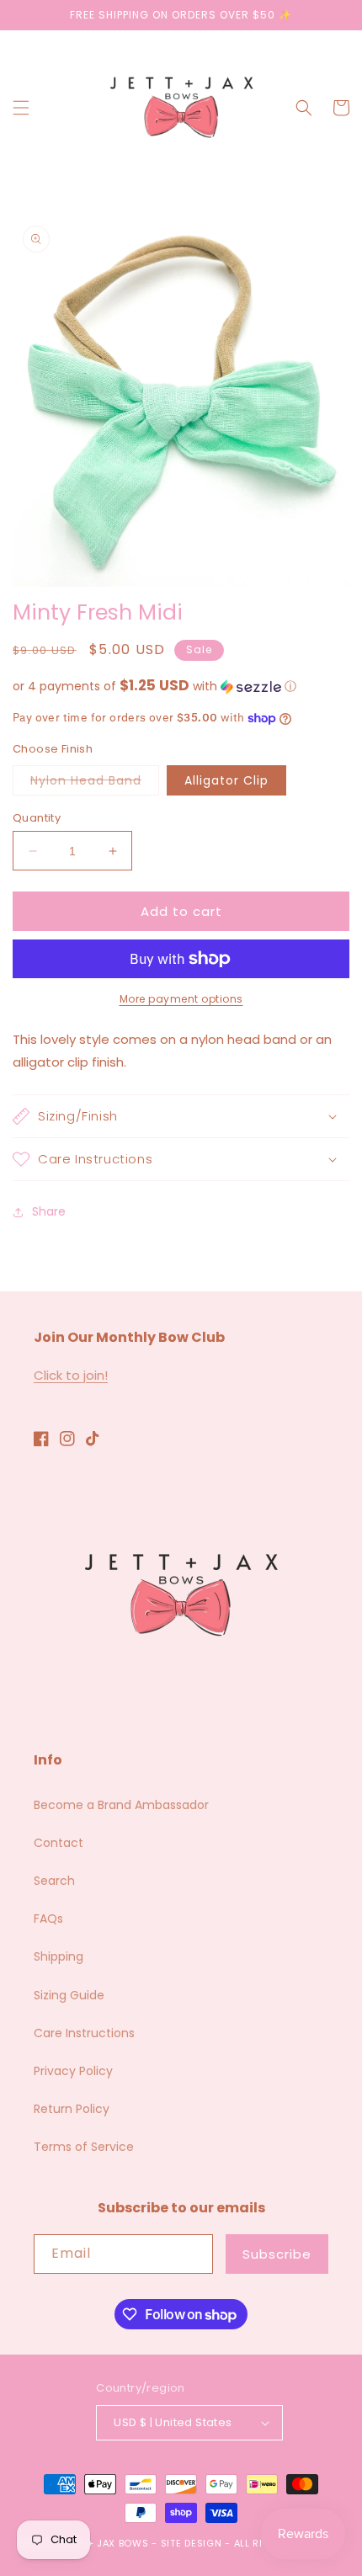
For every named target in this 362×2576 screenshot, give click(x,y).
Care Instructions (84, 2033)
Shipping (59, 1956)
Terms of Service (84, 2147)
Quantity (37, 818)
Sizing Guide (69, 1995)
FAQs (48, 1919)
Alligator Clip (226, 780)
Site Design (192, 2543)
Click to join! (71, 1375)
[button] (21, 108)
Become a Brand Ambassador (121, 1805)
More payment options (181, 999)
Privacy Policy (73, 2071)
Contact (59, 1843)
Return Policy (72, 2109)
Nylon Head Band (95, 783)
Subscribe (277, 2254)
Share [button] (49, 1211)
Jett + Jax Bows (105, 2543)
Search (54, 1881)
